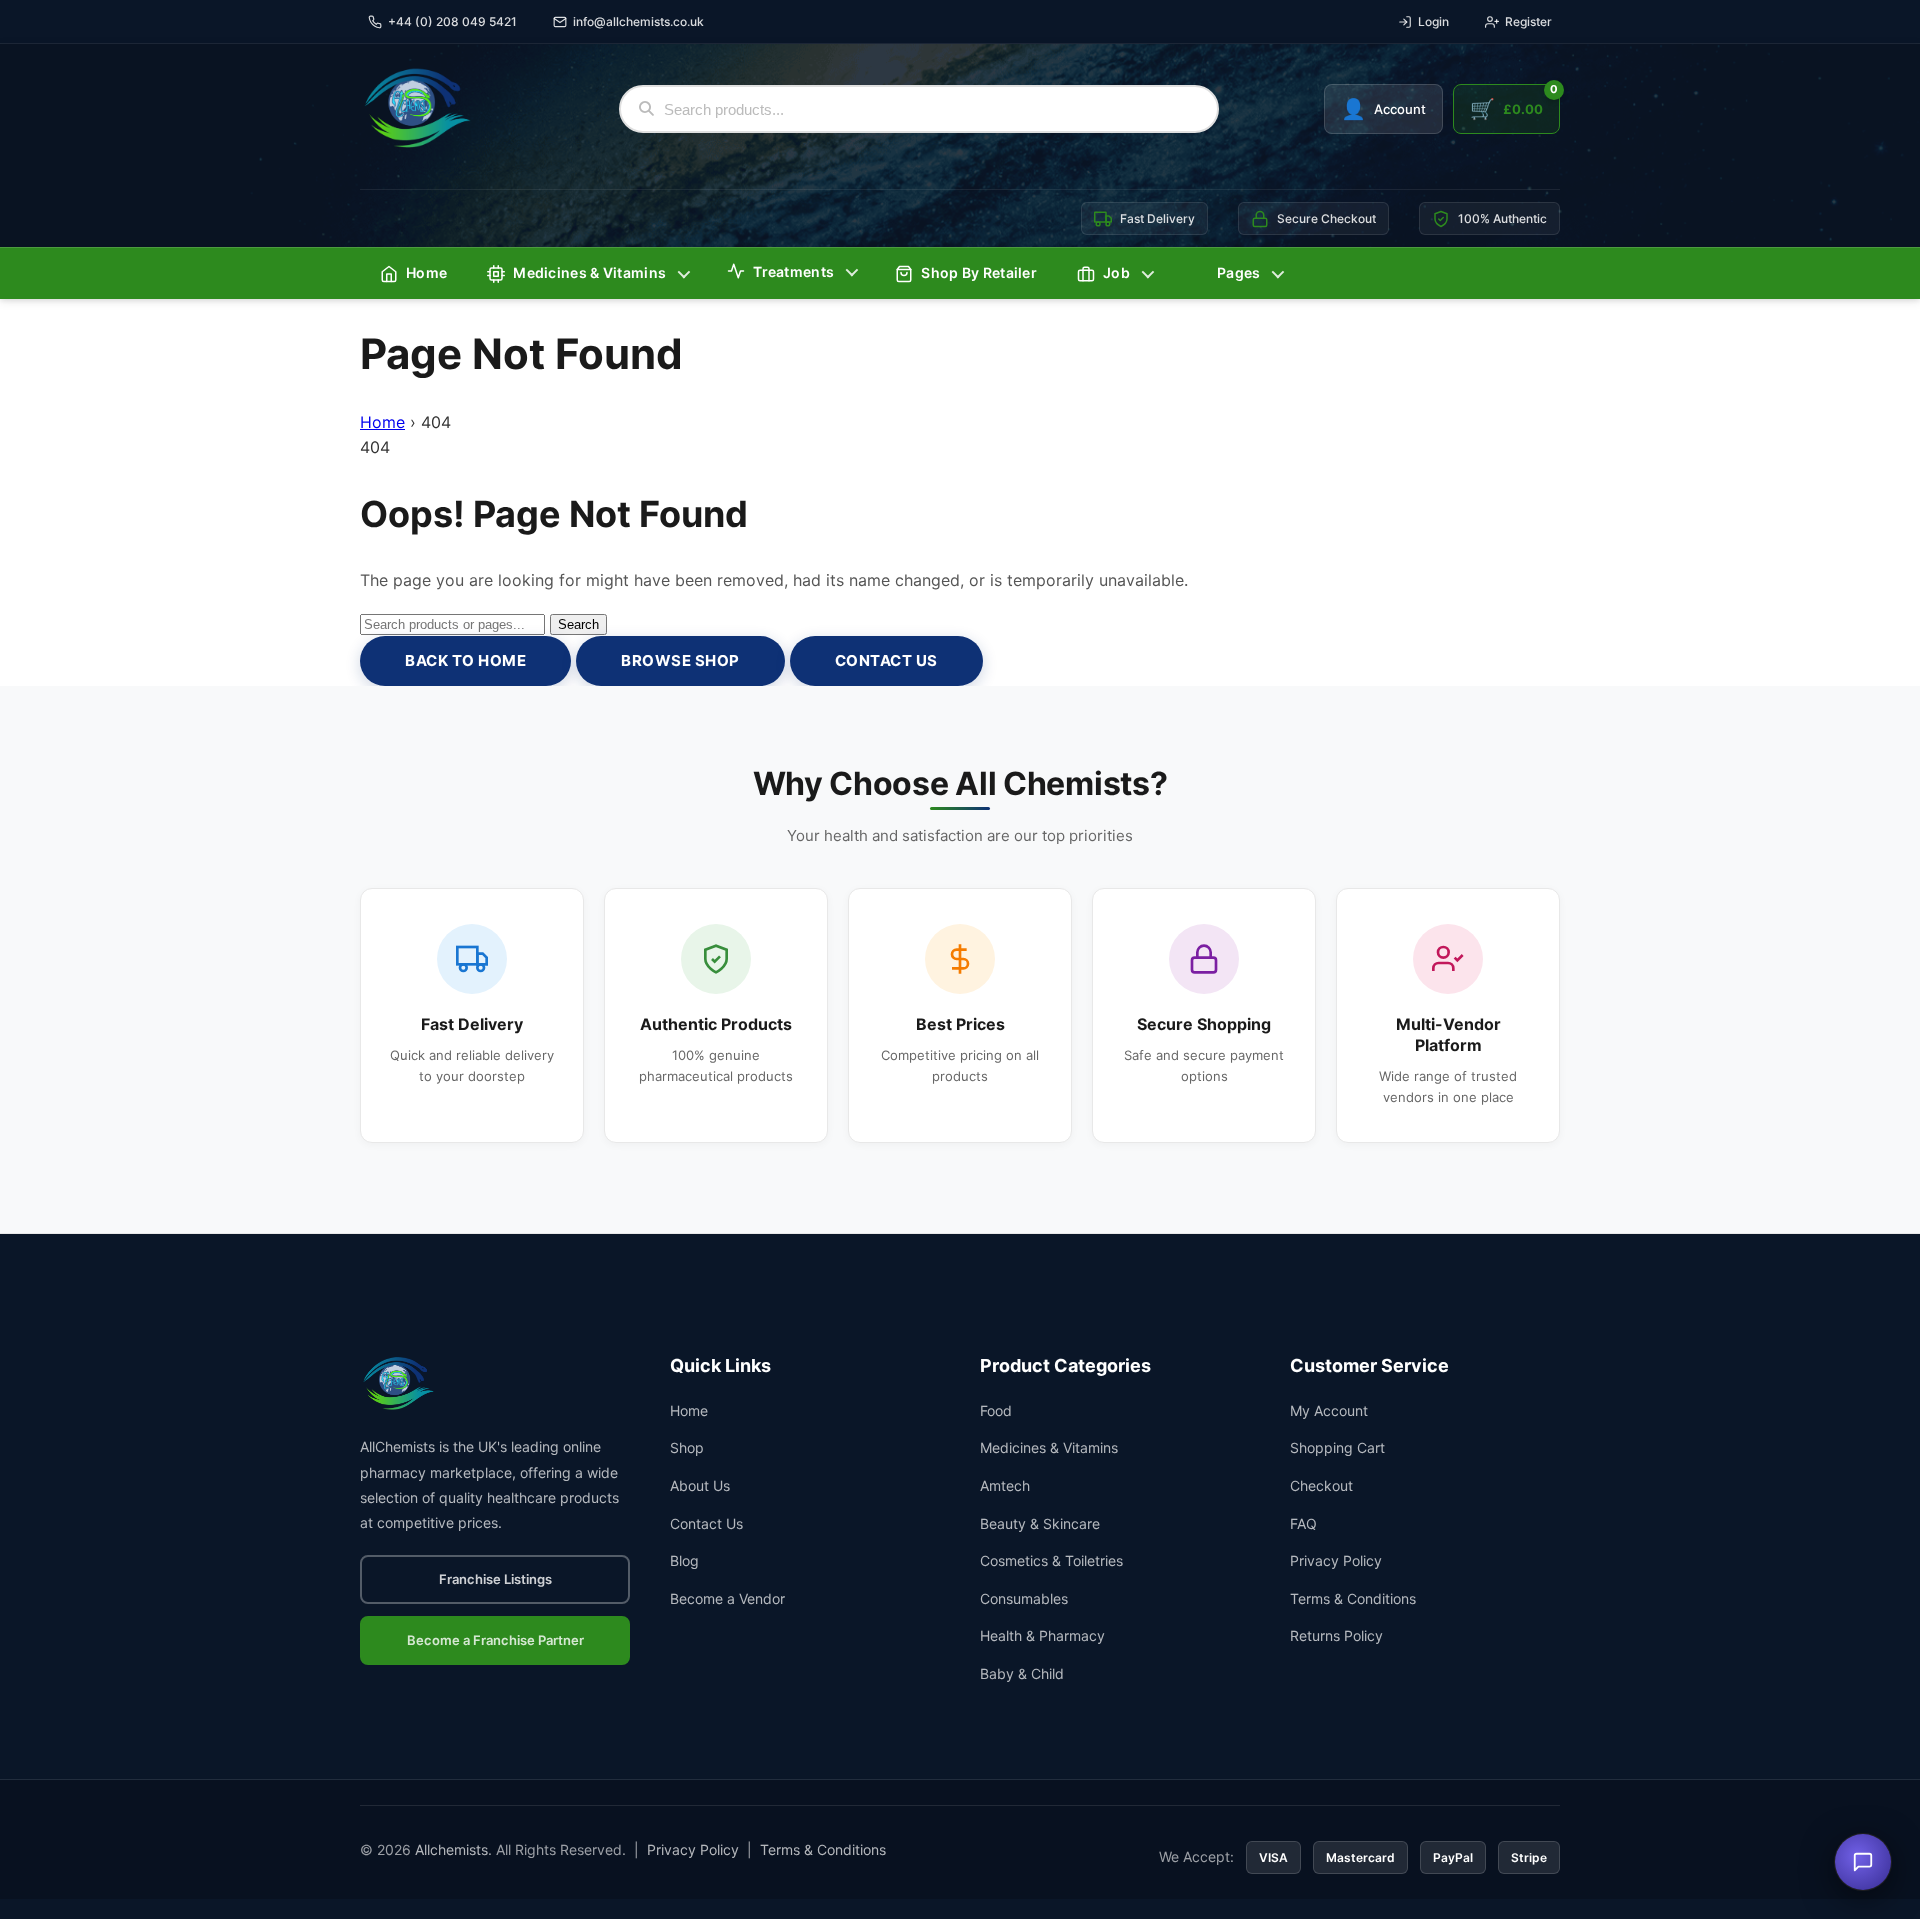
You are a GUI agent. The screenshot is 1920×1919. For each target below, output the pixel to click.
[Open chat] (1863, 1862)
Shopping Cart (1337, 1447)
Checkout (1321, 1485)
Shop (687, 1447)
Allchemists (451, 1849)
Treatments (793, 271)
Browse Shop (680, 660)
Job (1116, 272)
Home (426, 272)
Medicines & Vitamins (589, 272)
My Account (1329, 1410)
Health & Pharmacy (1042, 1635)
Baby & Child (1022, 1673)
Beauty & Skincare (1040, 1523)
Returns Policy (1336, 1635)
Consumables (1024, 1598)
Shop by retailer (979, 272)
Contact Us (886, 660)
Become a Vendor (727, 1598)
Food (996, 1410)
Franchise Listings (495, 1579)
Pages (1239, 272)
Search (578, 624)
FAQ (1303, 1523)
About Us (700, 1485)
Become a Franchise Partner (495, 1640)
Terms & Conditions (1353, 1598)
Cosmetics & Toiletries (1051, 1560)
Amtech (1005, 1485)
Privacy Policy (1336, 1560)
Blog (684, 1560)
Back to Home (465, 660)
